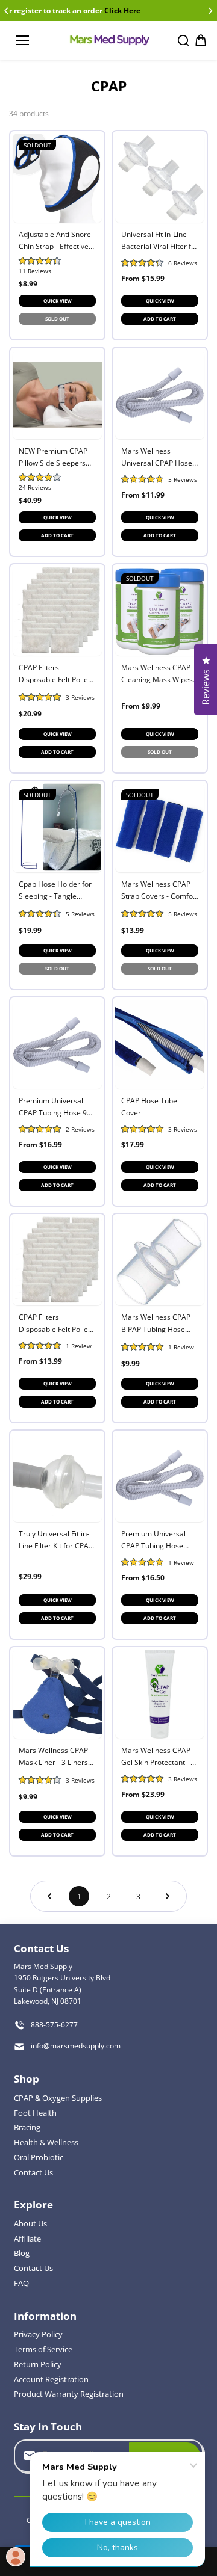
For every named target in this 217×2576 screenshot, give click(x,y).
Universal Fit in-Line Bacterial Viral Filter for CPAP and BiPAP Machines (160, 240)
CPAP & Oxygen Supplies (58, 2098)
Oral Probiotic (39, 2157)
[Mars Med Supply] (109, 40)
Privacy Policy (38, 2334)
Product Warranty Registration (69, 2394)
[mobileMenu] (22, 40)
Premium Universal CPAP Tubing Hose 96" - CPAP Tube (56, 1106)
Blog (22, 2253)
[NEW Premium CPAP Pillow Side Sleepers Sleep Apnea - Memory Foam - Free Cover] (57, 395)
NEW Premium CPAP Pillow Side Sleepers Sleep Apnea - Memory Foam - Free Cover (57, 456)
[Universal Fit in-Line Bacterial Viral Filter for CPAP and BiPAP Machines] (160, 178)
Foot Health (35, 2113)
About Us (30, 2223)
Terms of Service (43, 2349)
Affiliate (27, 2239)
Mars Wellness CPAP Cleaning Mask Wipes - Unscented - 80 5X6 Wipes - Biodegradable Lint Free (159, 673)
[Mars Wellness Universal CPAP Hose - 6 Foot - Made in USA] (160, 395)
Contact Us (33, 2172)
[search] (183, 40)
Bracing (27, 2127)
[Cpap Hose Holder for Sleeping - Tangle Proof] (57, 828)
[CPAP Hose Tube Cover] (160, 1044)
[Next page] (168, 1896)
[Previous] (7, 11)
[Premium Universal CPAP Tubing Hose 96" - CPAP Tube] (57, 1044)
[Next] (210, 11)
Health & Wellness (46, 2142)
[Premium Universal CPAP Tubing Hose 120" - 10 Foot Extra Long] (160, 1478)
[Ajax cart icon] (201, 40)
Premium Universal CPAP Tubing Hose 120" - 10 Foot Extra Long (154, 1539)
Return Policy (38, 2364)
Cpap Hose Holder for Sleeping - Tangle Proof (55, 889)
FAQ (21, 2283)
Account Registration (51, 2379)
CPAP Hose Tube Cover (149, 1106)
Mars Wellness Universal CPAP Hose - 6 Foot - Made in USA (159, 456)
